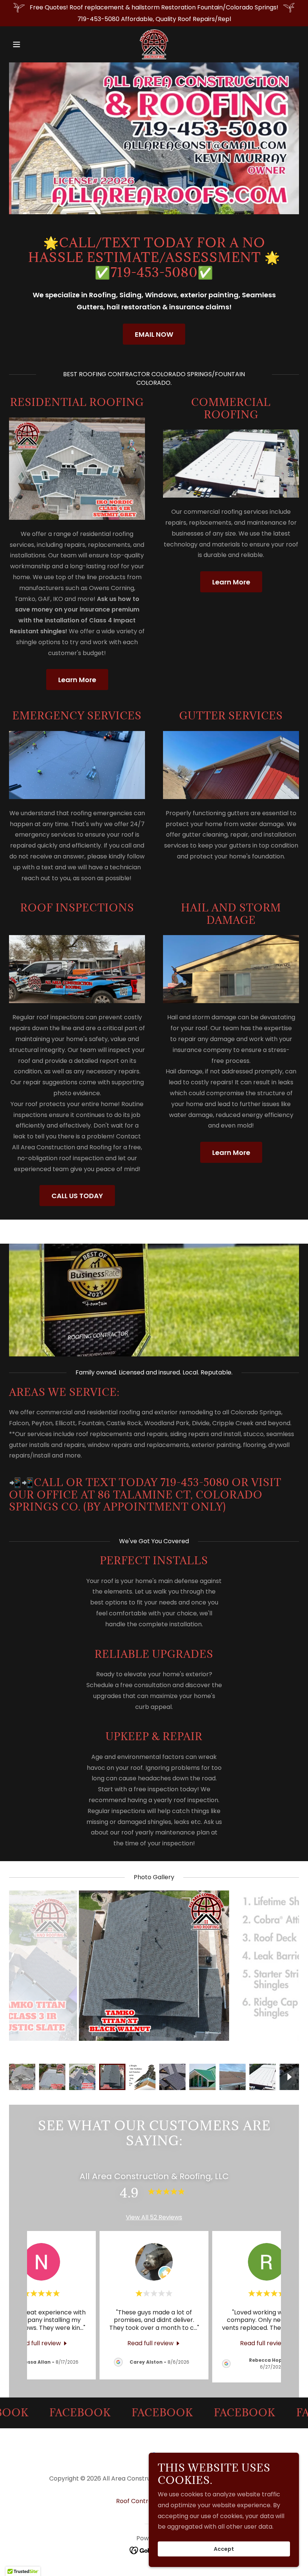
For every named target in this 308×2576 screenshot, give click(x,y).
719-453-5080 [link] (98, 19)
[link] (154, 44)
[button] (31, 44)
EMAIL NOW (154, 334)
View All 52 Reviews (154, 2228)
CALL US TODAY (77, 1196)
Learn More (77, 680)
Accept (224, 2549)
